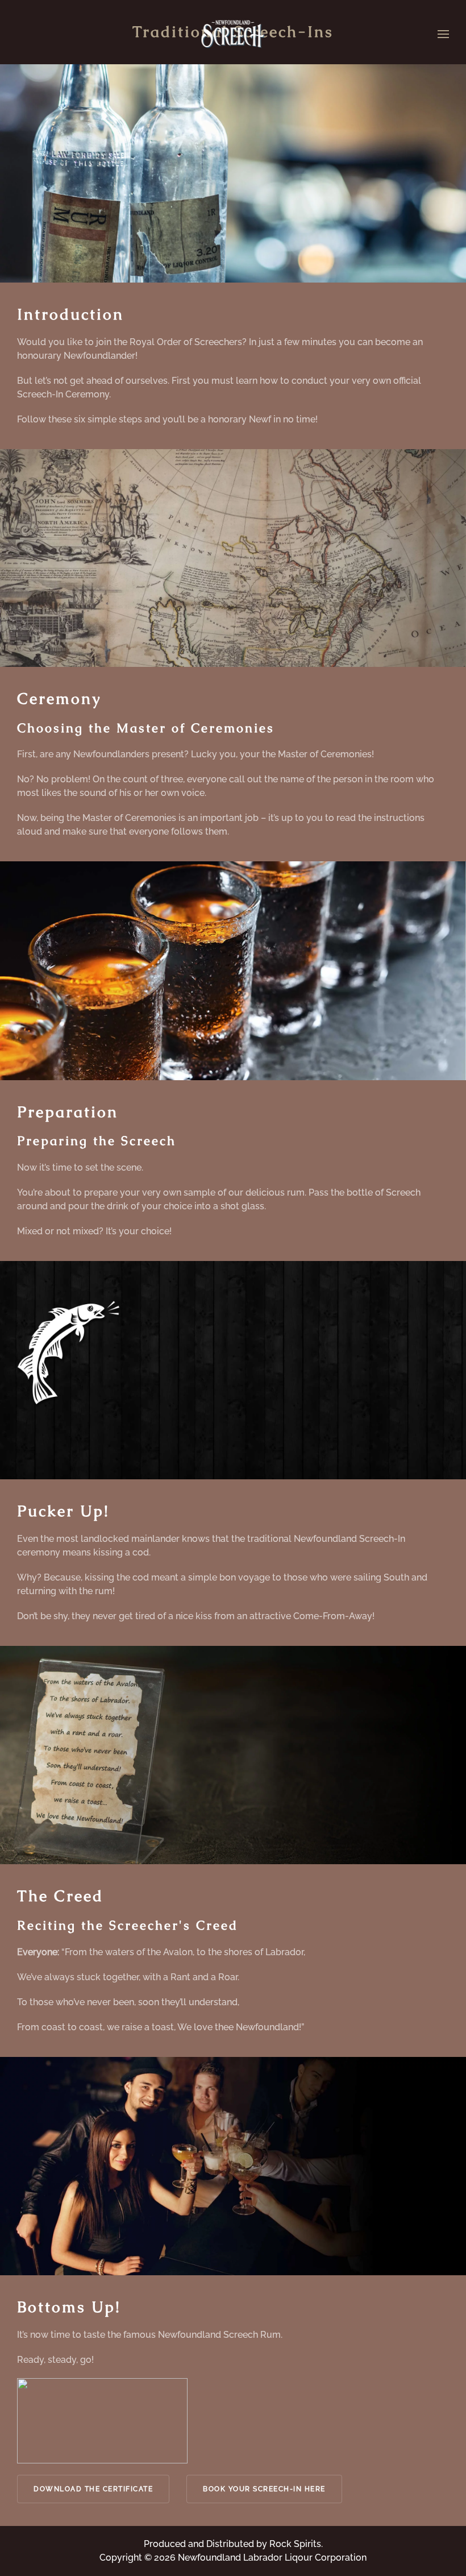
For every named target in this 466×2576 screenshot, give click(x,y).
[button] (443, 34)
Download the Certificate (93, 2489)
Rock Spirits (295, 2544)
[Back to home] (233, 34)
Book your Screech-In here (264, 2489)
